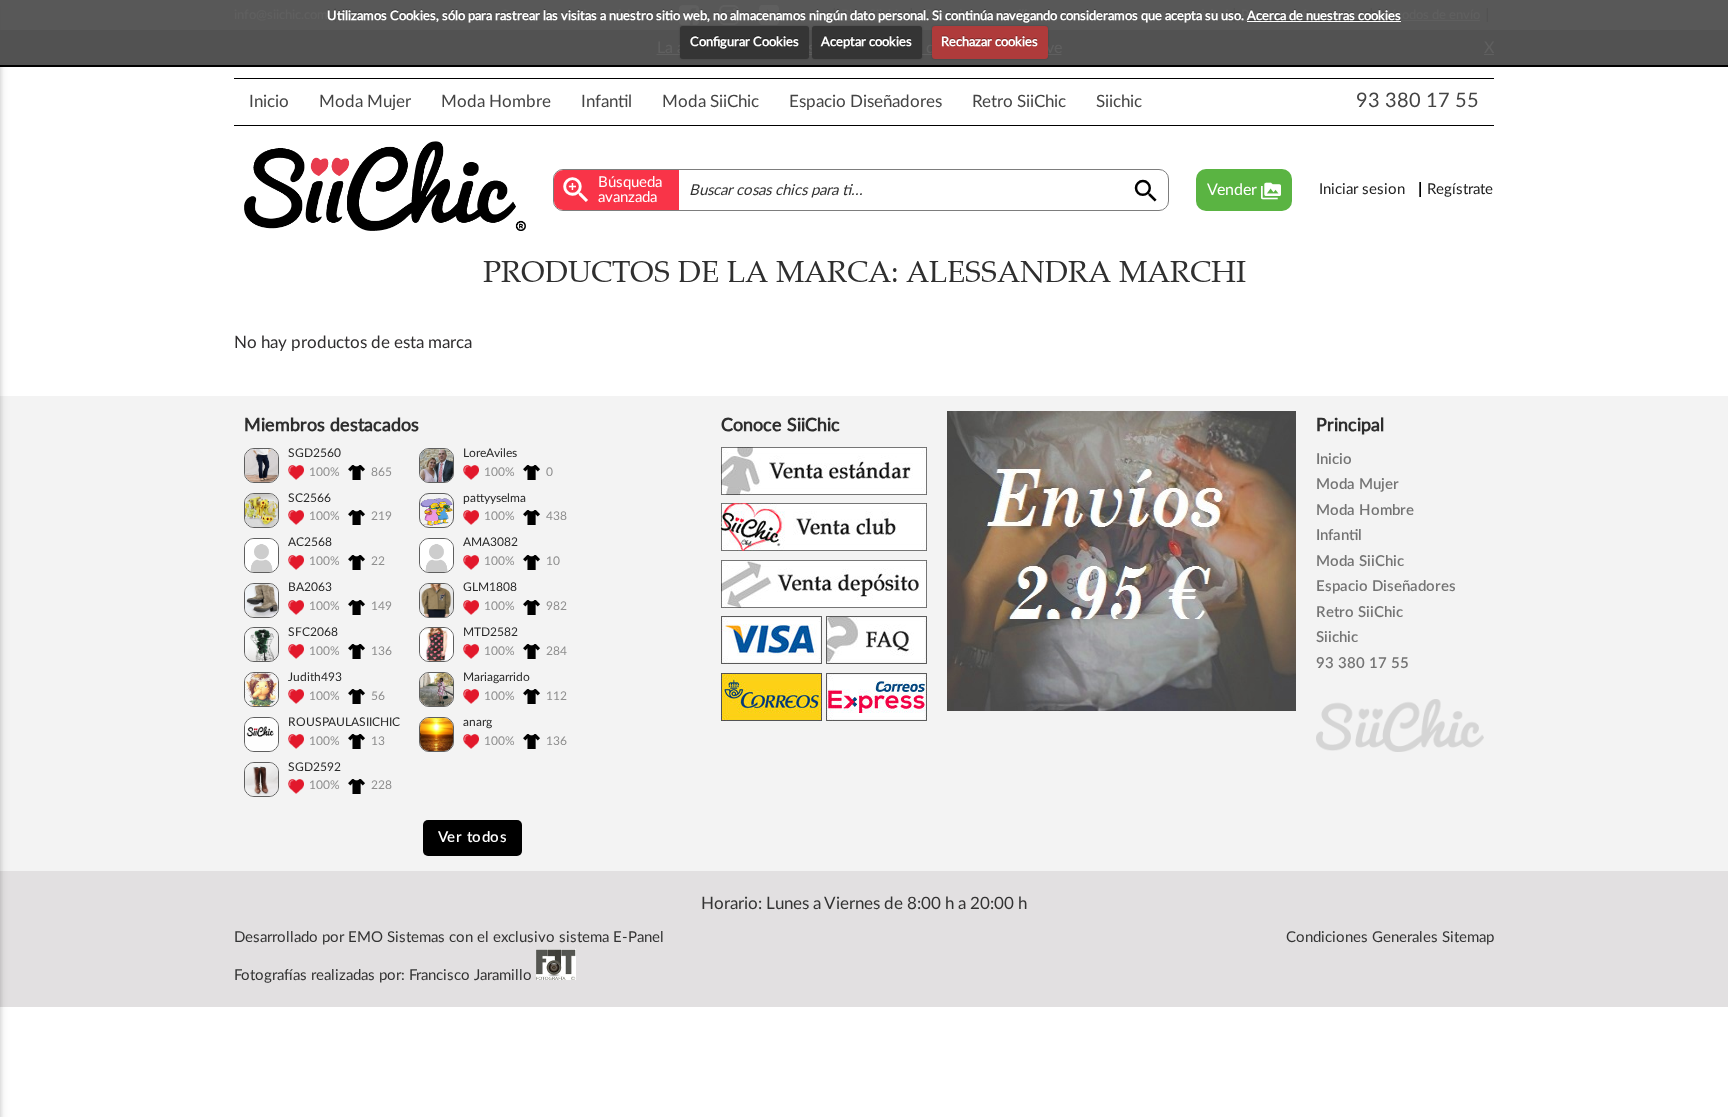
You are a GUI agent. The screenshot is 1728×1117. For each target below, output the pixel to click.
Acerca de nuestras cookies (1324, 16)
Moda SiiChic (710, 101)
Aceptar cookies (866, 42)
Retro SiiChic (1019, 101)
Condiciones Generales (1362, 937)
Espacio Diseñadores (865, 101)
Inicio (269, 101)
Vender (1244, 191)
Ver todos (473, 837)
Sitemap (1468, 937)
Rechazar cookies (989, 42)
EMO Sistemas (396, 937)
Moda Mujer (365, 101)
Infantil (606, 101)
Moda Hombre (496, 101)
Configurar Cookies (744, 42)
